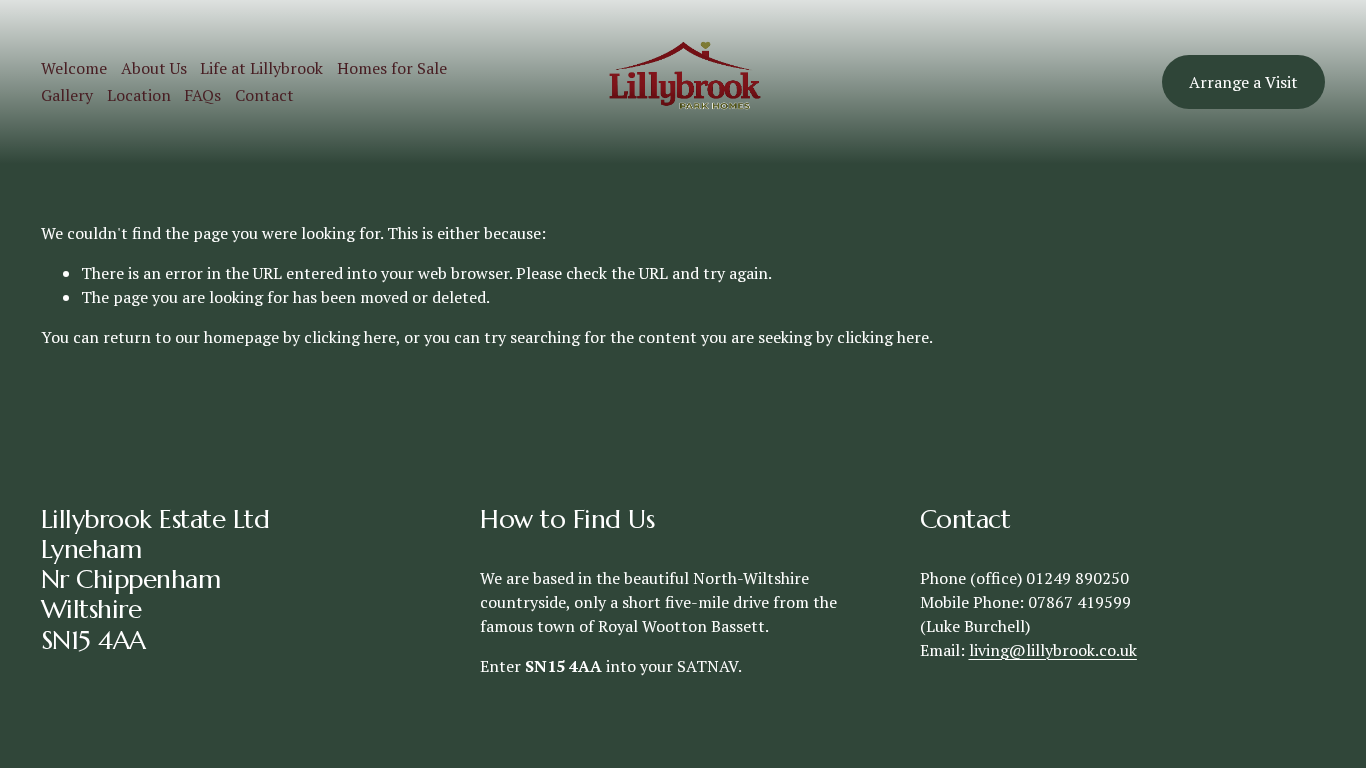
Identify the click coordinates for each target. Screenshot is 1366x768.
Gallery (67, 95)
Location (139, 95)
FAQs (202, 95)
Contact (264, 95)
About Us (154, 68)
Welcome (74, 68)
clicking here (350, 337)
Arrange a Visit (1243, 82)
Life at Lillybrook (261, 68)
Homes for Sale (392, 68)
